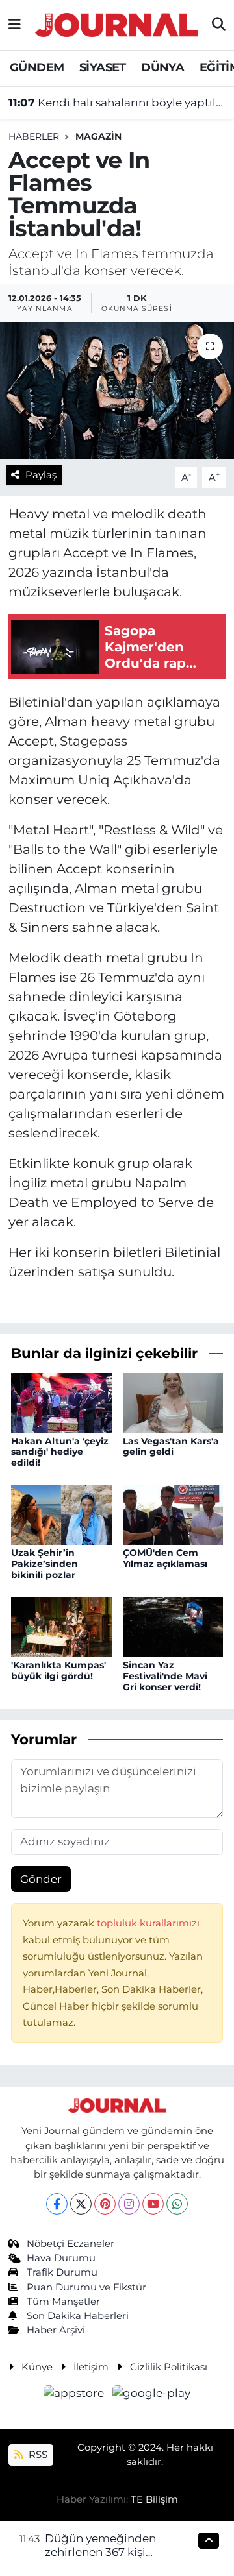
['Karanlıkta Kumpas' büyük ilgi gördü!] (61, 1626)
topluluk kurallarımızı (148, 1923)
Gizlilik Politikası (169, 2367)
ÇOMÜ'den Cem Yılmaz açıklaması (165, 1558)
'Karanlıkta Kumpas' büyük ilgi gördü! (58, 1671)
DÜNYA (162, 67)
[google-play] (152, 2395)
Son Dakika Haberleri (78, 2316)
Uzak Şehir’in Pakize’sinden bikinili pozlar (45, 1564)
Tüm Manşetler (63, 2302)
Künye (37, 2367)
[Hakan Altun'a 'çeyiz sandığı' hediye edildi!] (61, 1402)
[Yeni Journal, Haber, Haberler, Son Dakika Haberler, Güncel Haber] (116, 23)
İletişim (91, 2367)
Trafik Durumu (62, 2272)
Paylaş (41, 475)
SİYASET (103, 67)
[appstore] (75, 2395)
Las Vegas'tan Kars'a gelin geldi (171, 1447)
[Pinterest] (105, 2204)
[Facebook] (57, 2204)
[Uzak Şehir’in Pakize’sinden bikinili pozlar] (61, 1514)
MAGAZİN (98, 136)
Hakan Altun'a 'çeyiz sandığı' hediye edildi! (60, 1452)
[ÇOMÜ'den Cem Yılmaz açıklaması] (173, 1514)
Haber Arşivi (56, 2330)
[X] (81, 2204)
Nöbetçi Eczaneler (71, 2244)
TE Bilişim (154, 2499)
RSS (37, 2455)
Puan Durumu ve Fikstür (86, 2287)
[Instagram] (129, 2204)
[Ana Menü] (15, 25)
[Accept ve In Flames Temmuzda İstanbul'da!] (117, 391)
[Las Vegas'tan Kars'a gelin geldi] (173, 1402)
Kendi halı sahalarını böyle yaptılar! (117, 103)
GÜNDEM (37, 67)
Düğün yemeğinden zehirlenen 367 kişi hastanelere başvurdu (104, 2552)
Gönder (41, 1879)
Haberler (34, 136)
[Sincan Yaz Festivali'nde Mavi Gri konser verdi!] (173, 1626)
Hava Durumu (61, 2258)
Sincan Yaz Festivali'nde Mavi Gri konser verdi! (165, 1676)
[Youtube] (153, 2204)
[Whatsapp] (177, 2204)
